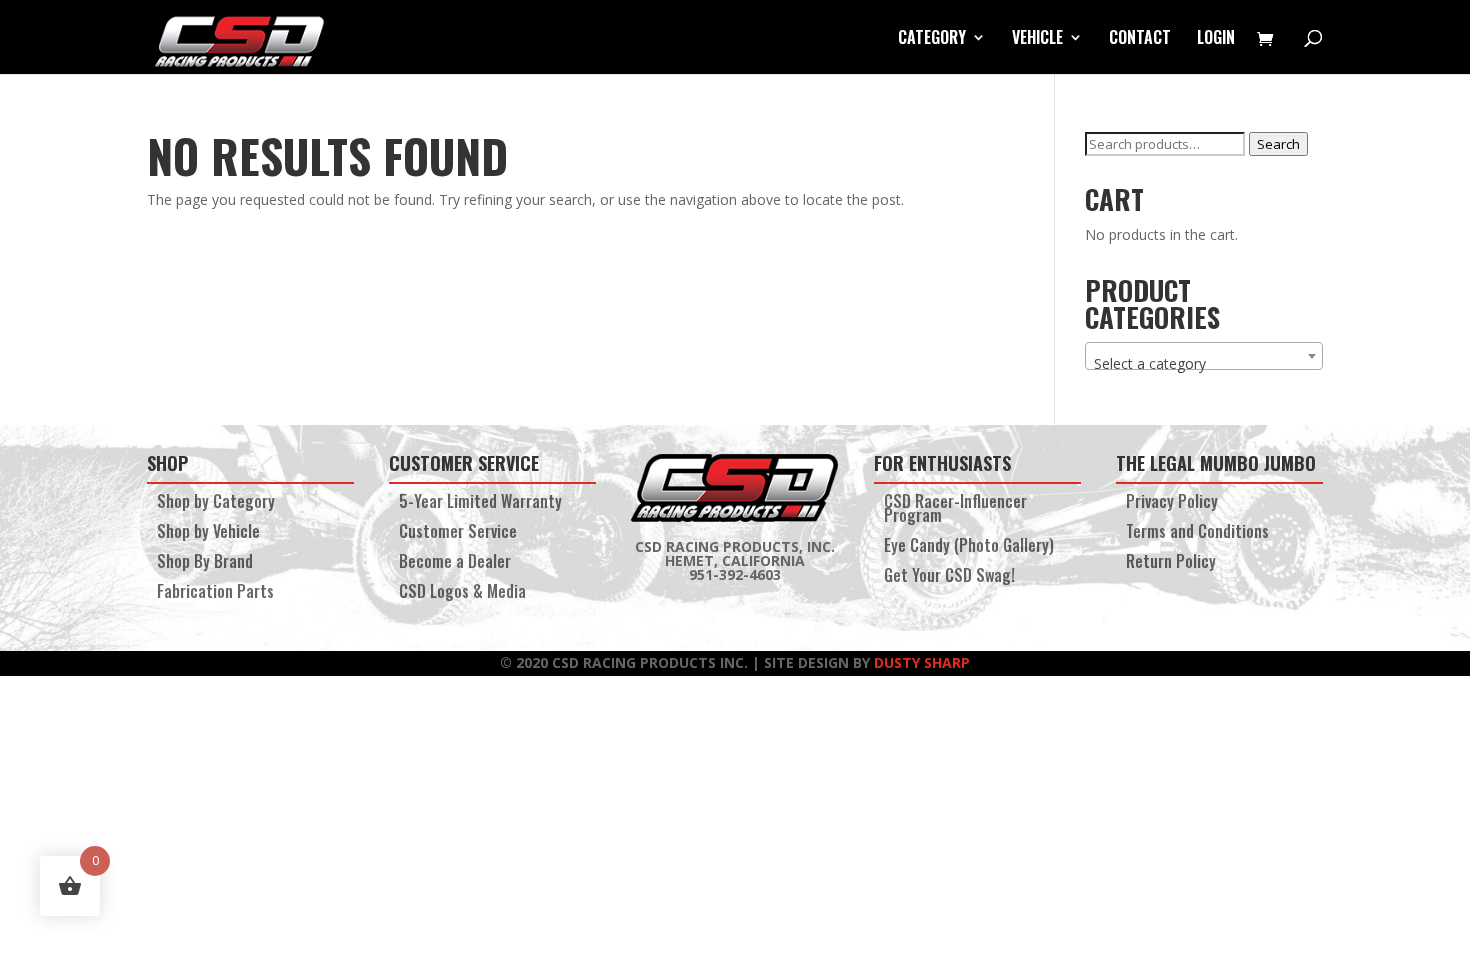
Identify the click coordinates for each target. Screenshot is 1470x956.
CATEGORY (932, 39)
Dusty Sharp (922, 662)
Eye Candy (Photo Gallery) (969, 547)
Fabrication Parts (215, 593)
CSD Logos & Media (462, 593)
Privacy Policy (1172, 503)
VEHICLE (1037, 39)
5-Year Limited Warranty (480, 503)
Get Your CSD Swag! (949, 577)
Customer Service (458, 533)
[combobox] (1204, 356)
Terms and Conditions (1197, 533)
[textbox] (1204, 364)
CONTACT (1140, 39)
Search (1278, 144)
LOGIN (1216, 39)
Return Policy (1171, 563)
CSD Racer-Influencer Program (955, 510)
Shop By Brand (205, 563)
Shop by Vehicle (208, 533)
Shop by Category (216, 503)
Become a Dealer (455, 563)
